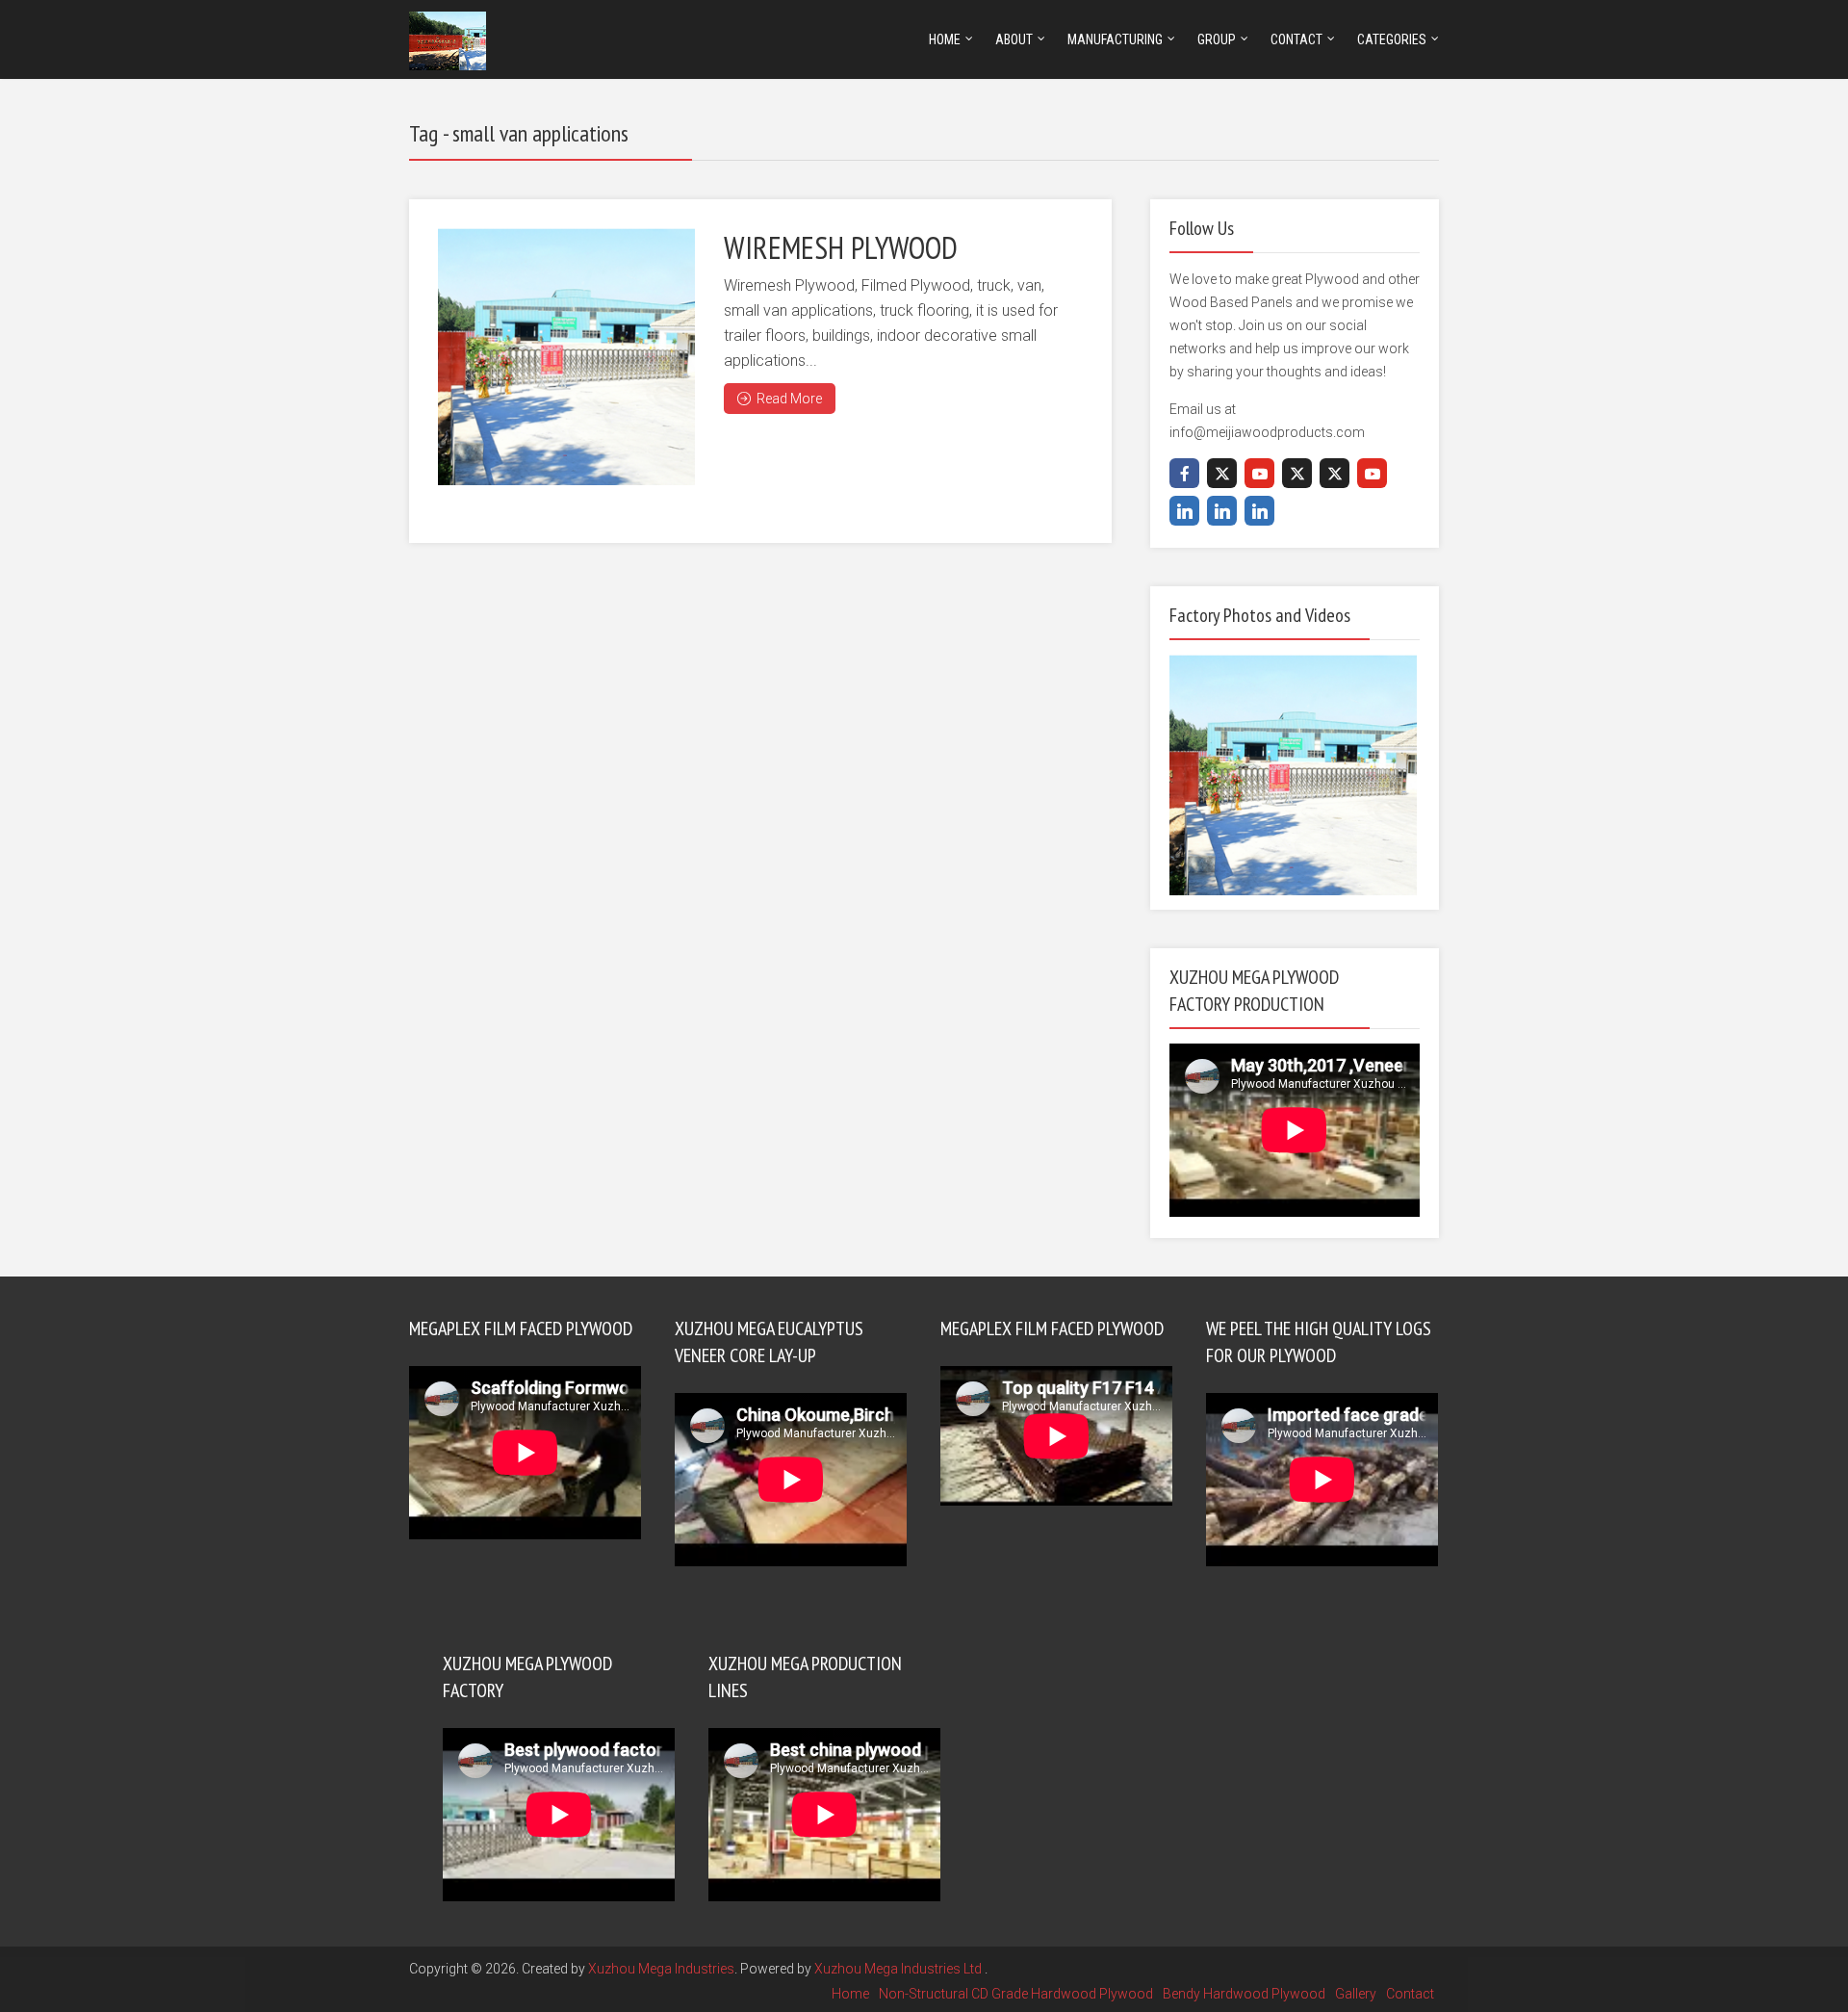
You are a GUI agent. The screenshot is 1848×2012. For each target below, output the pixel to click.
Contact (1296, 39)
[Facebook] (1184, 473)
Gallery (1356, 1994)
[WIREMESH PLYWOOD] (566, 357)
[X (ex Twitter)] (1222, 473)
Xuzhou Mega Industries (661, 1969)
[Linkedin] (1184, 511)
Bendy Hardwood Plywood (1244, 1994)
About (1014, 39)
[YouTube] (1259, 473)
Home (945, 39)
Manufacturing (1115, 39)
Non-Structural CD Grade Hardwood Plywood (1016, 1994)
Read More (789, 399)
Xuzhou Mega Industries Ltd (899, 1969)
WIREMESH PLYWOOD (841, 247)
